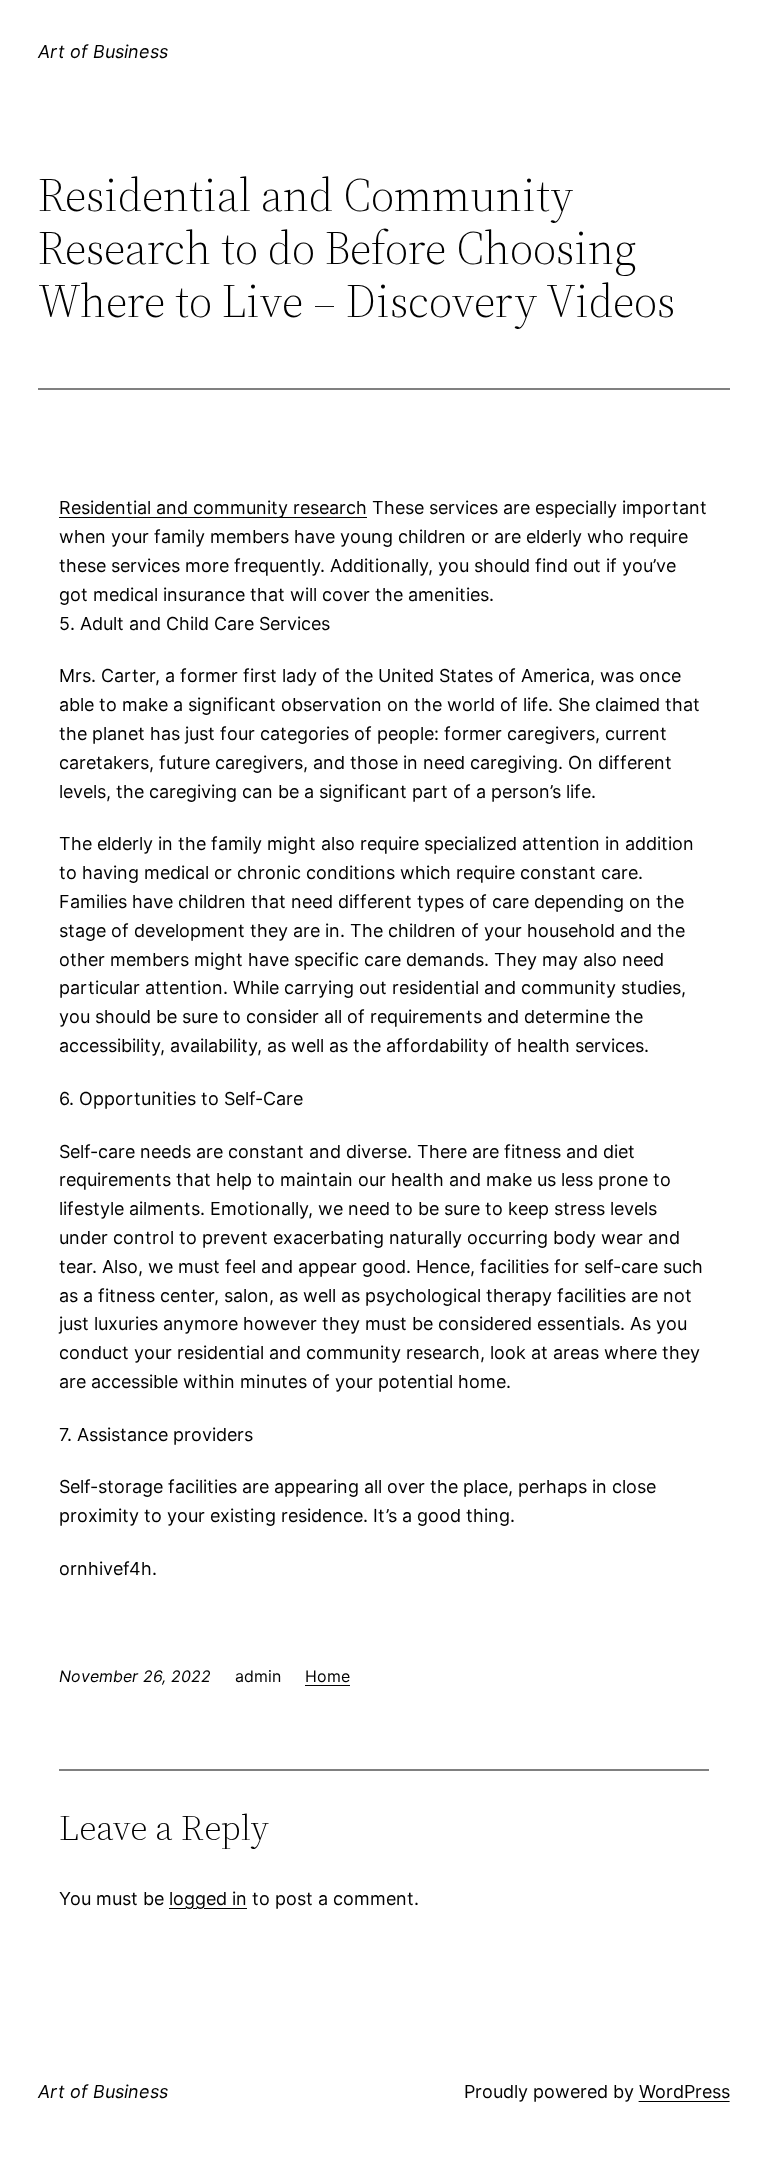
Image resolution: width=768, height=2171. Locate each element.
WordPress (684, 2091)
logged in (208, 1898)
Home (327, 1676)
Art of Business (103, 51)
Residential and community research (213, 507)
